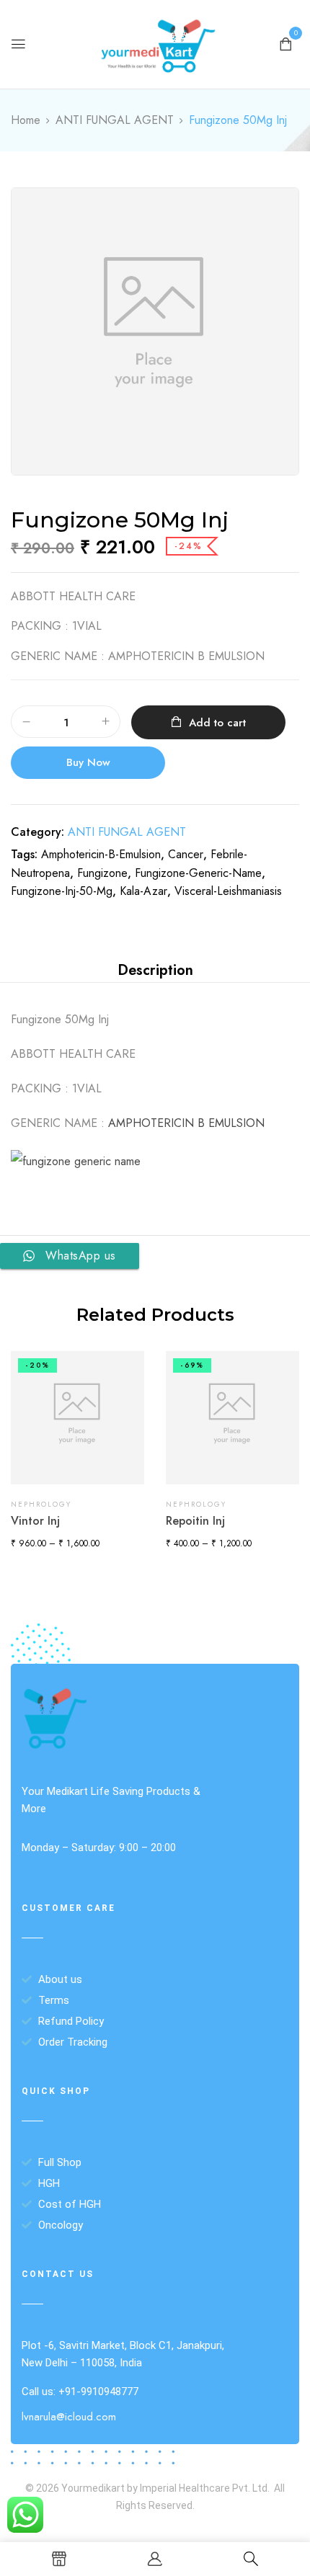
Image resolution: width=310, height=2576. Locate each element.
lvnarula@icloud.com (69, 2417)
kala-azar (143, 891)
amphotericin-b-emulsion (101, 854)
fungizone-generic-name (198, 873)
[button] (285, 43)
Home (26, 120)
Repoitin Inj (195, 1521)
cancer (186, 854)
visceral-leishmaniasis (228, 891)
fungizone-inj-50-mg (62, 891)
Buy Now (88, 762)
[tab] (155, 971)
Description (155, 970)
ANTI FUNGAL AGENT (115, 120)
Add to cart (217, 723)
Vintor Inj (35, 1521)
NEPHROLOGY (41, 1504)
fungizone (102, 873)
